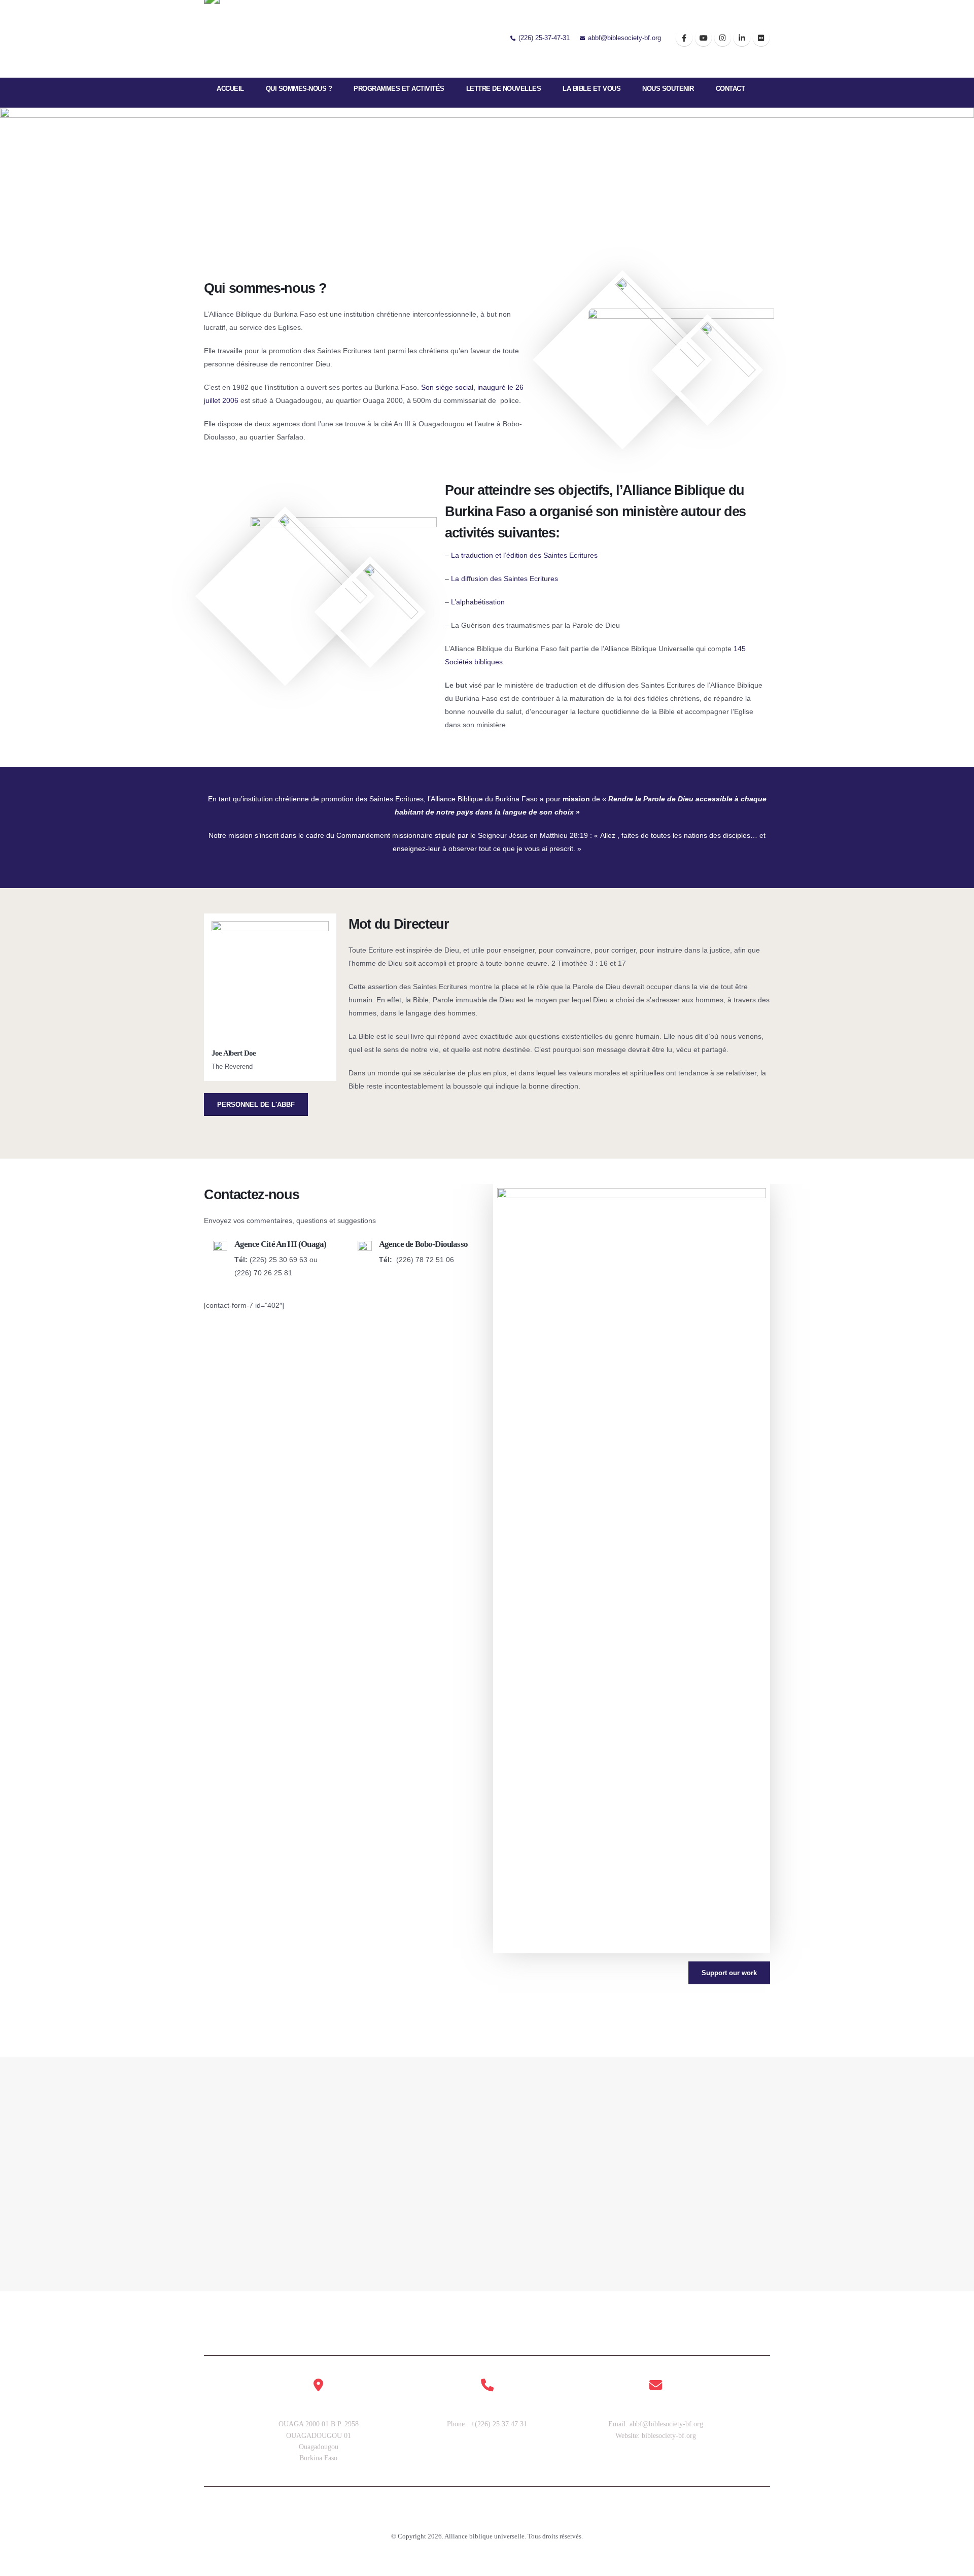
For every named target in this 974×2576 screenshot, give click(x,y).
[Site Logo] (235, 39)
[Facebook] (684, 38)
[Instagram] (723, 38)
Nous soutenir (668, 89)
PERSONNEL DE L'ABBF (256, 1105)
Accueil (230, 89)
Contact (730, 89)
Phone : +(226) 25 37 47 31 (487, 2424)
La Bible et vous (592, 89)
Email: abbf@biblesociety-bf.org (656, 2424)
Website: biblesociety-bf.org (656, 2436)
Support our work (729, 1973)
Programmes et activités (399, 89)
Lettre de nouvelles (504, 89)
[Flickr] (761, 38)
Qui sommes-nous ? (299, 89)
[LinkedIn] (742, 38)
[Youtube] (703, 38)
